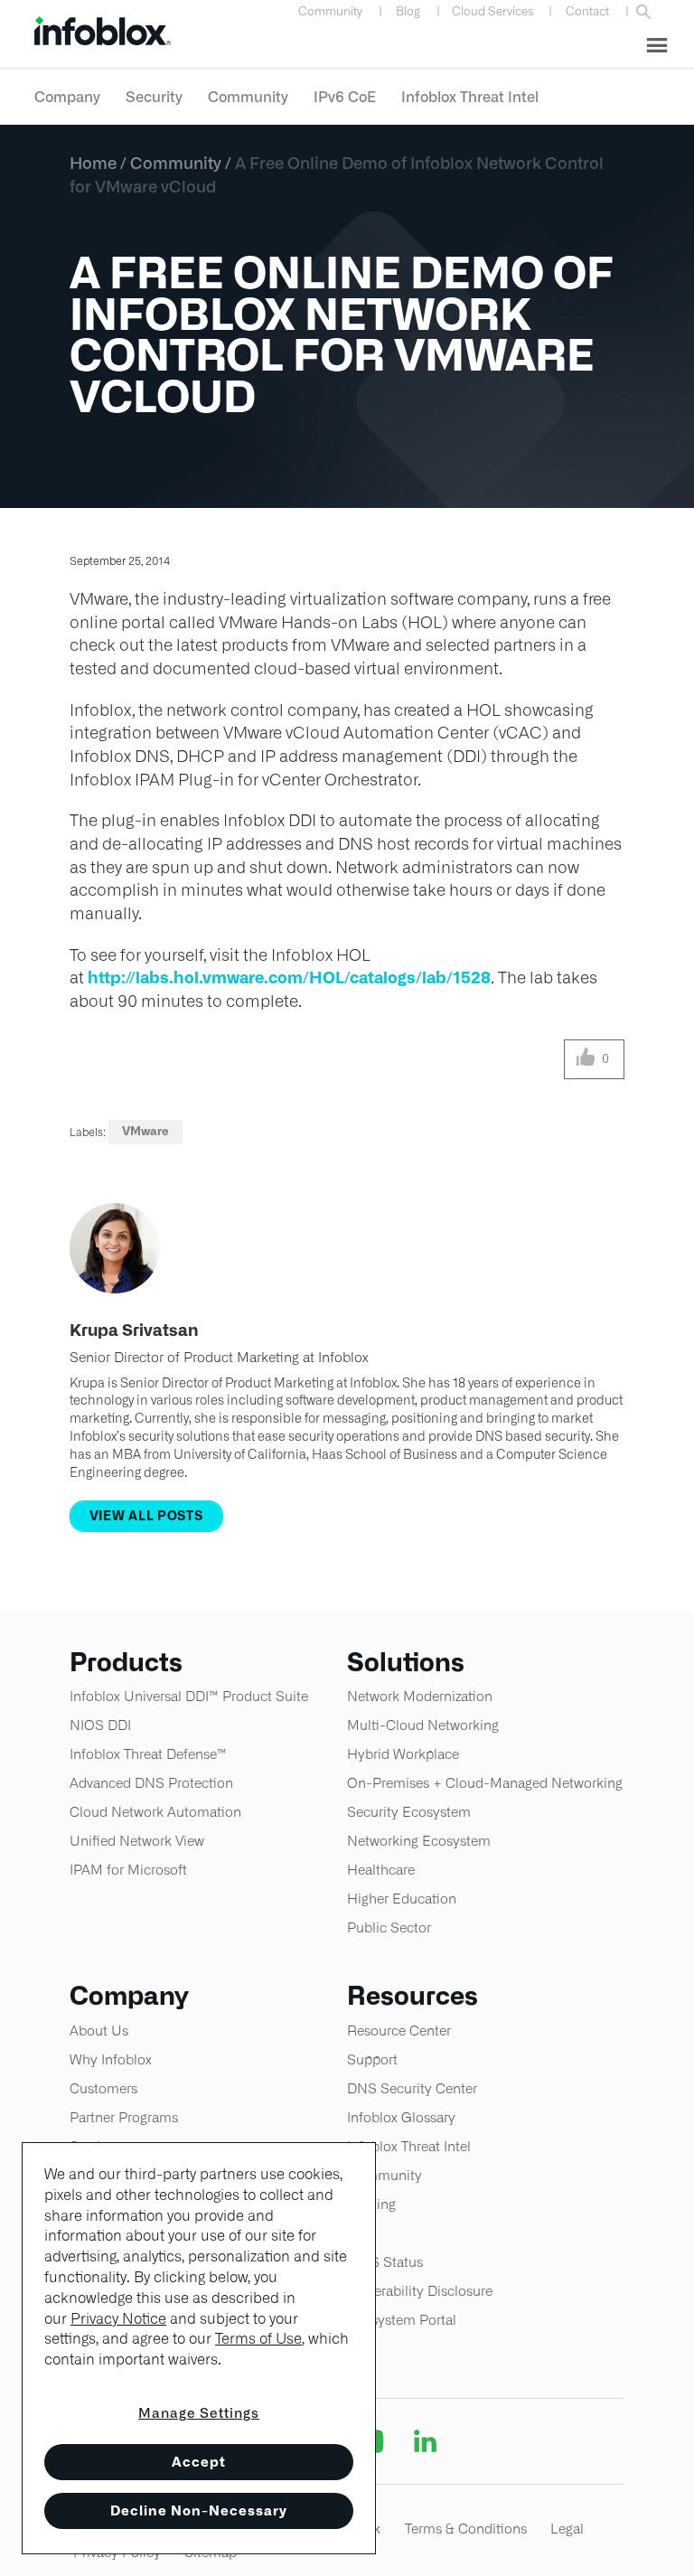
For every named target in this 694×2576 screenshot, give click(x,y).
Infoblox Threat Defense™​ (148, 1754)
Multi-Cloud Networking (423, 1725)
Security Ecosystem (409, 1812)
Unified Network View (137, 1841)
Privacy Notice (118, 2319)
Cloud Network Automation (155, 1812)
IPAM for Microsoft (128, 1870)
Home (93, 163)
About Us (99, 2031)
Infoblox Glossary (401, 2117)
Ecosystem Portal (402, 2320)
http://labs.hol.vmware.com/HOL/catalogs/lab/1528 (289, 978)
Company (67, 97)
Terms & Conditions (466, 2529)
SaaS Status (385, 2262)
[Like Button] (586, 1059)
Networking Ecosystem (419, 1841)
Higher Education (402, 1899)
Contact (587, 11)
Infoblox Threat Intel (470, 97)
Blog (408, 11)
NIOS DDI (100, 1725)
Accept (199, 2462)
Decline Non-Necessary (199, 2510)
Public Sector (389, 1927)
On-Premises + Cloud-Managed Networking (485, 1783)
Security (154, 97)
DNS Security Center (412, 2088)
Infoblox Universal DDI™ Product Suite (189, 1696)
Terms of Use (258, 2339)
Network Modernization (420, 1696)
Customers (103, 2088)
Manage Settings (199, 2413)
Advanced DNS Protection (151, 1783)
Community (330, 11)
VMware (145, 1131)
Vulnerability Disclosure (420, 2291)
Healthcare (381, 1870)
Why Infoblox (111, 2059)
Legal (567, 2529)
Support (372, 2059)
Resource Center (399, 2031)
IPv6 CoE (345, 97)
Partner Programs (124, 2117)
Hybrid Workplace (403, 1754)
